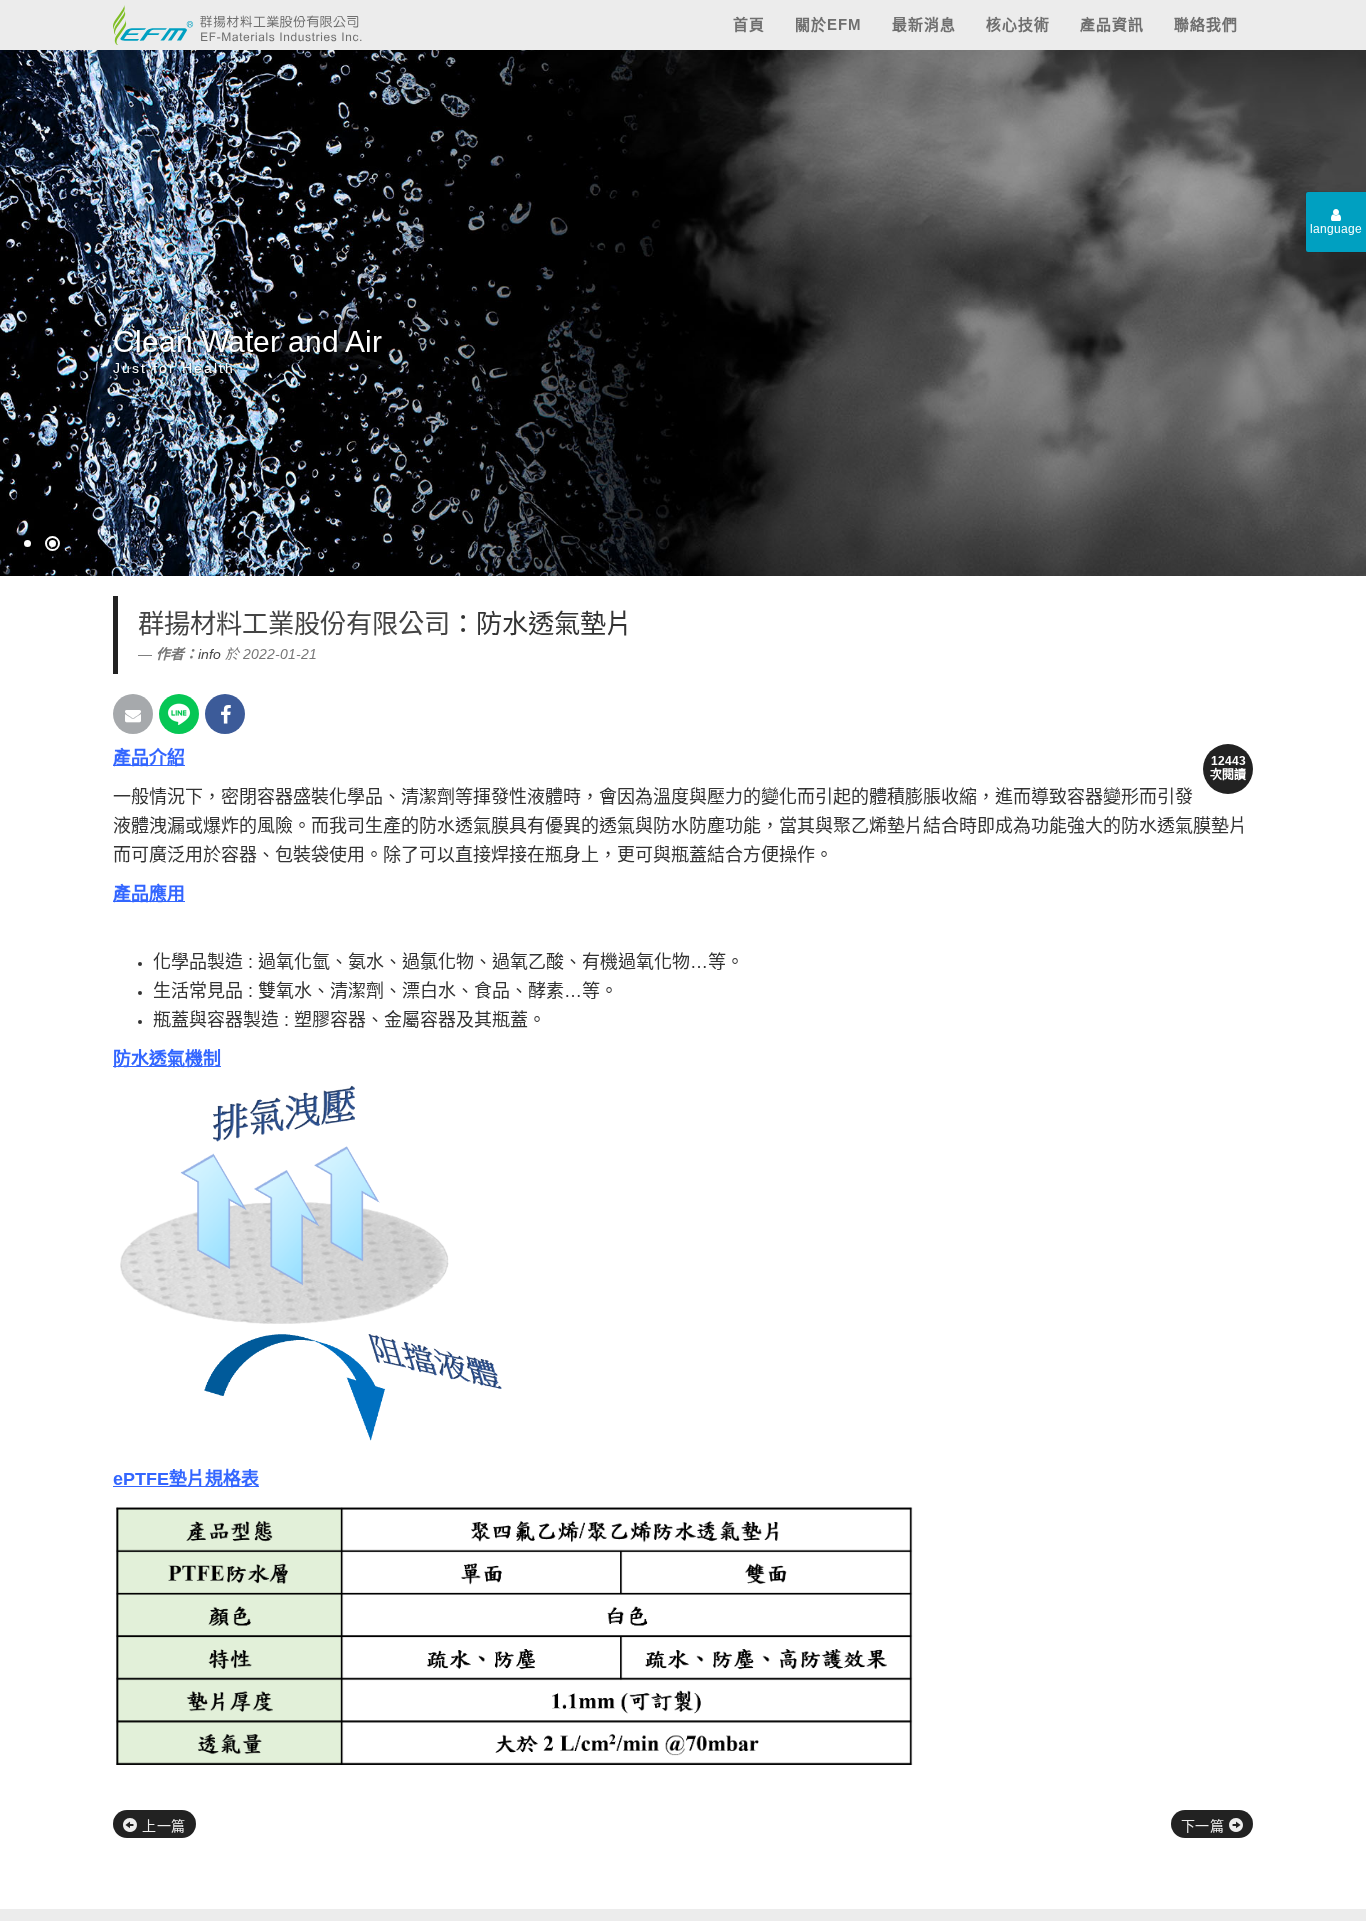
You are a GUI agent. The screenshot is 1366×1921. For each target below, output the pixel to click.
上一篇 (162, 1826)
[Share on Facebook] (225, 714)
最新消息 (924, 24)
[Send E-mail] (133, 714)
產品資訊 (1112, 24)
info (209, 654)
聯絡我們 (1206, 24)
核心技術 (1018, 24)
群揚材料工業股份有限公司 (294, 624)
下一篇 (1205, 1826)
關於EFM (828, 24)
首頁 (749, 24)
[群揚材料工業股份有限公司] (230, 20)
